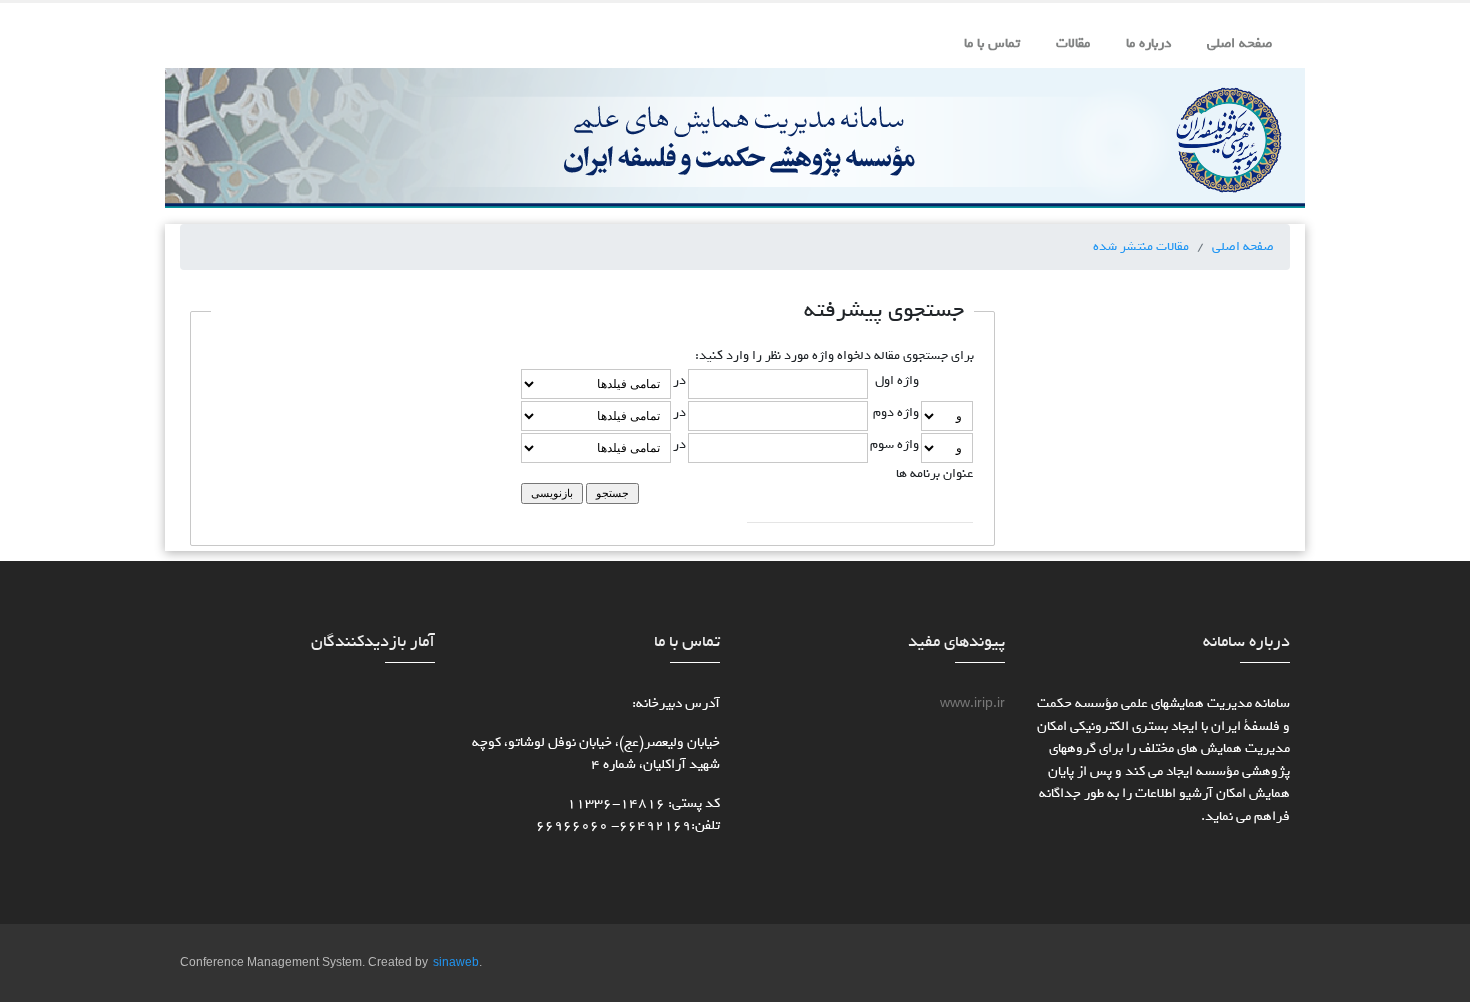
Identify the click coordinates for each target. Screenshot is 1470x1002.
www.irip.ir (972, 703)
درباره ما (1148, 43)
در (679, 380)
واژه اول (897, 380)
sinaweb (456, 963)
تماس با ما (992, 43)
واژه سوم (894, 444)
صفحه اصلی (1239, 43)
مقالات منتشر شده (1141, 246)
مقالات (1073, 43)
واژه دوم (896, 412)
